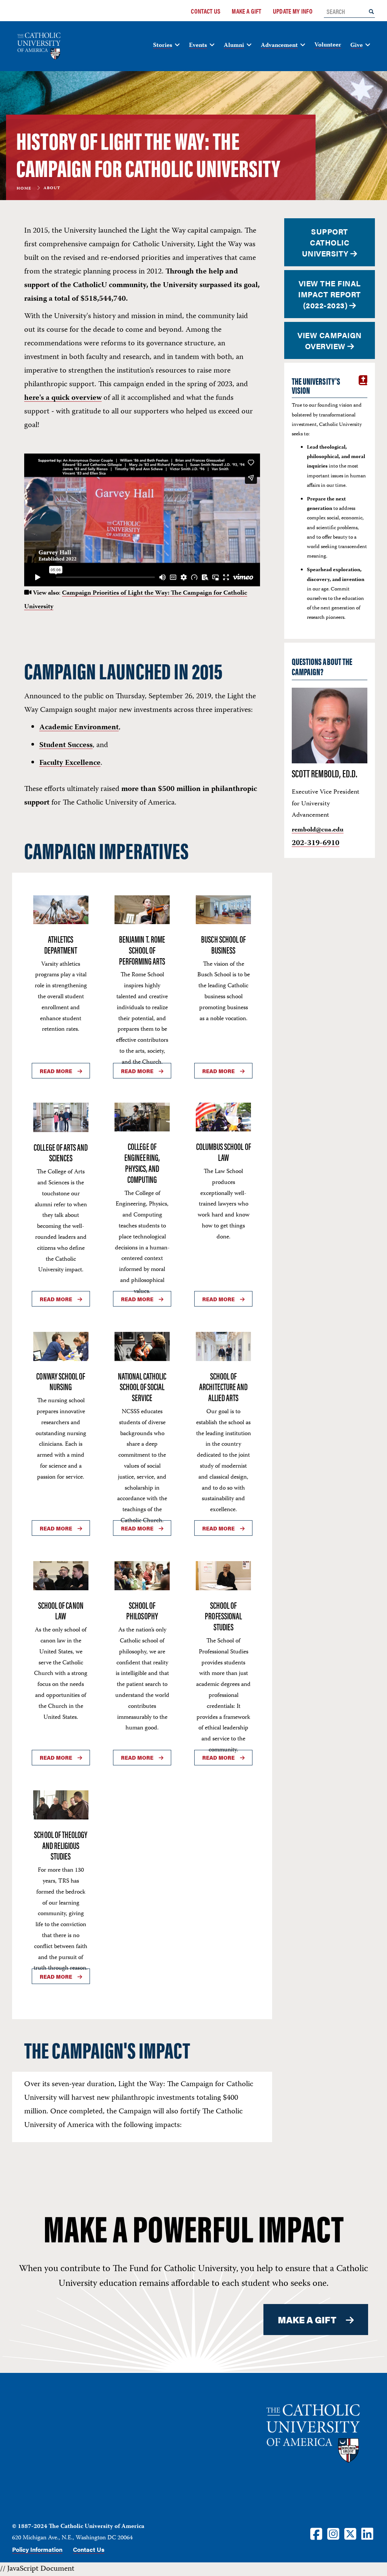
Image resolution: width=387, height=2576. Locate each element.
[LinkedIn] (367, 2533)
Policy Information (37, 2549)
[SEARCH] (371, 11)
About (52, 189)
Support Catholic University (326, 242)
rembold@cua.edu (318, 830)
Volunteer (328, 45)
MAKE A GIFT (307, 2320)
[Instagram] (333, 2533)
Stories (163, 46)
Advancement (279, 46)
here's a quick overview (63, 398)
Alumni (234, 46)
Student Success (66, 745)
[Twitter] (350, 2533)
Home (24, 189)
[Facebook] (316, 2533)
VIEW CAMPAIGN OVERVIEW (330, 340)
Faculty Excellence (70, 763)
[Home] (42, 46)
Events (198, 46)
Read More (56, 1071)
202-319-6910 (316, 843)
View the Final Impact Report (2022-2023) (330, 294)
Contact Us (206, 11)
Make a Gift (246, 11)
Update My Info (293, 11)
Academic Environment (79, 728)
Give (357, 46)
